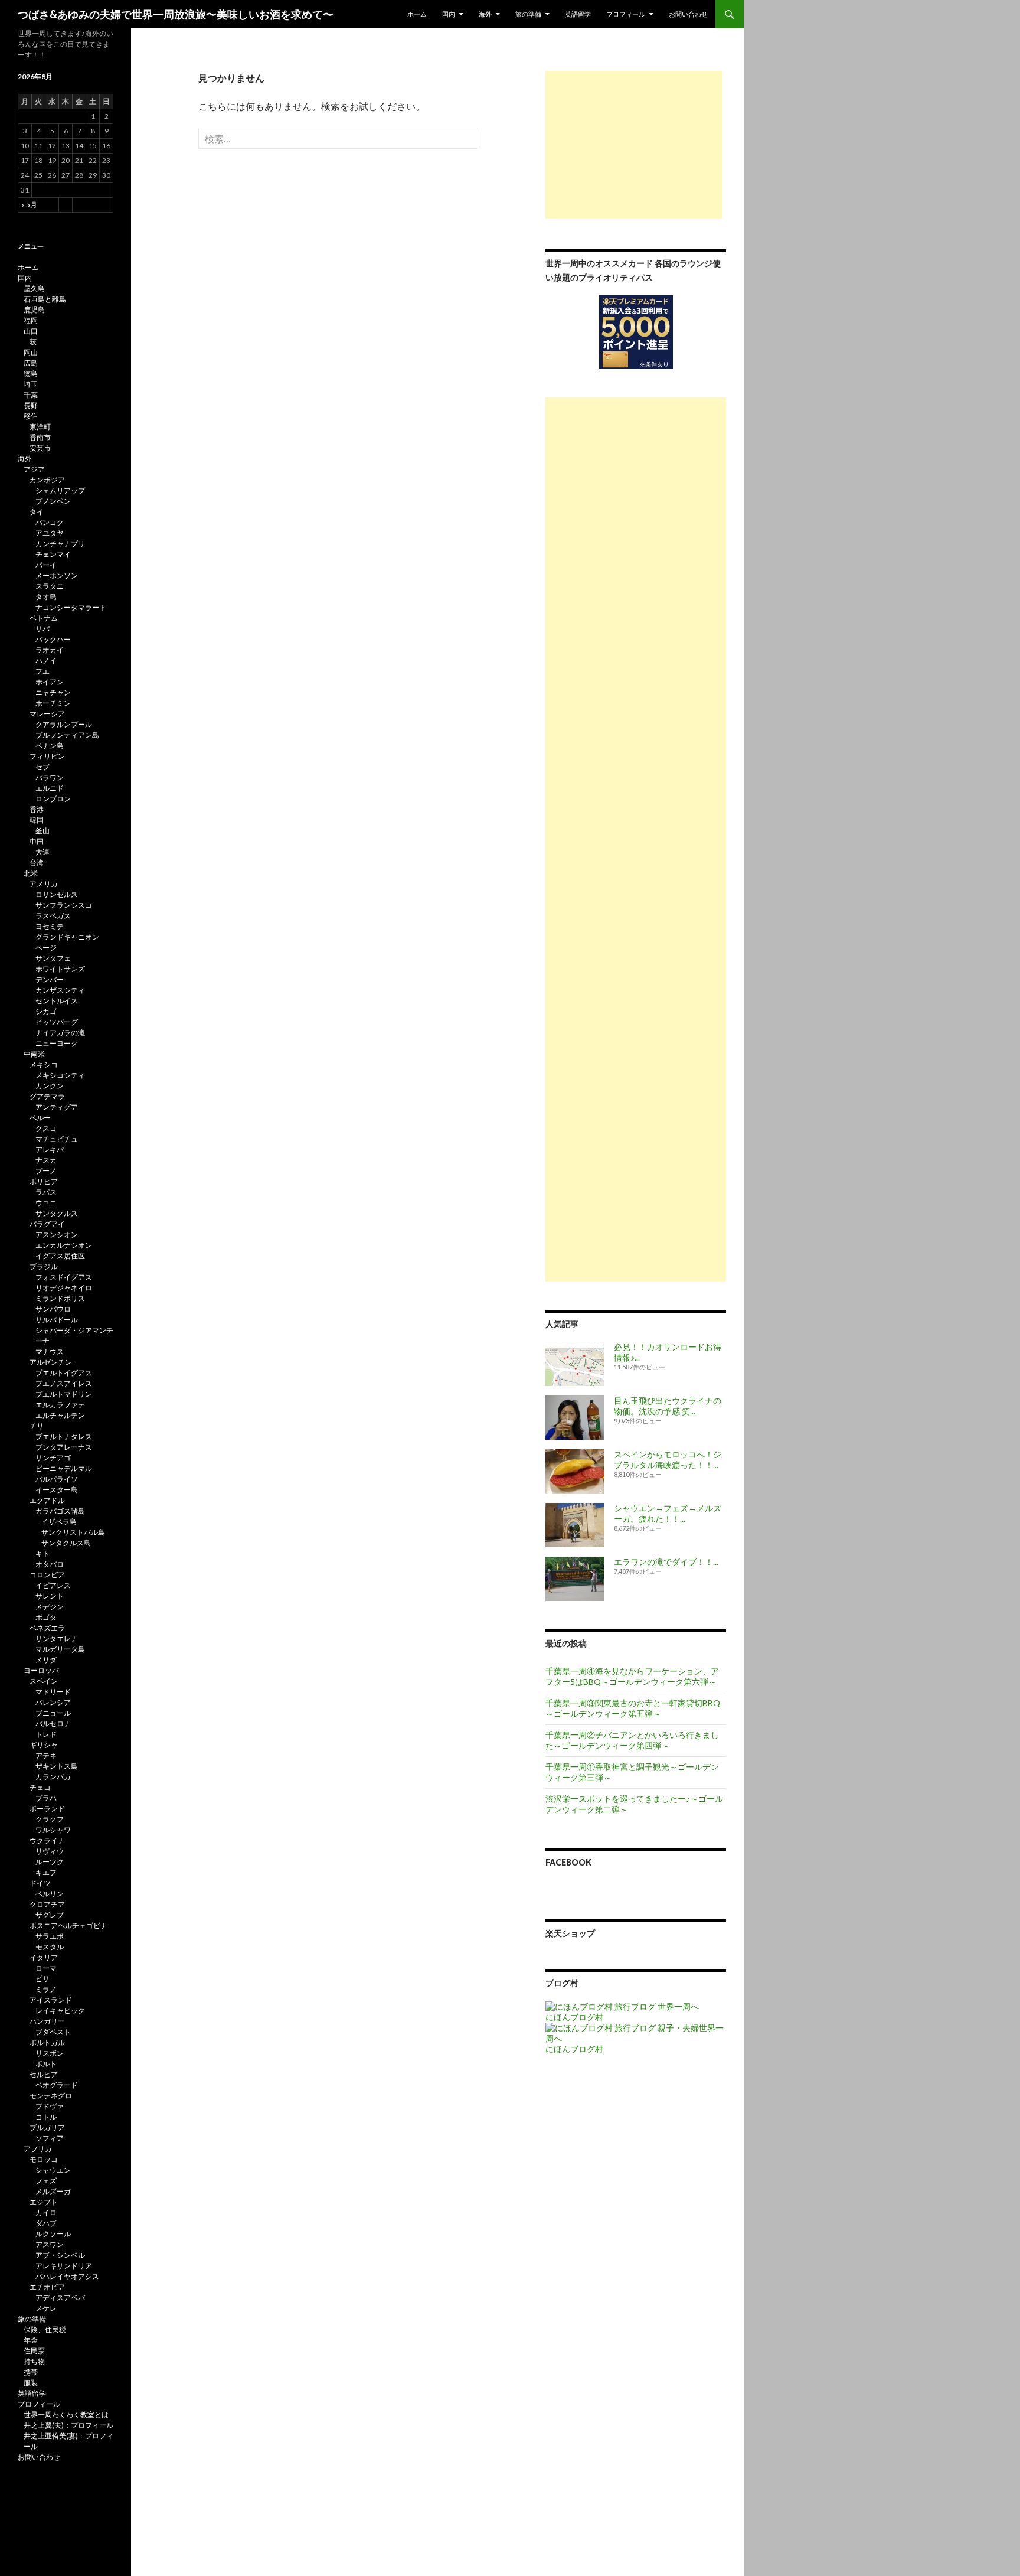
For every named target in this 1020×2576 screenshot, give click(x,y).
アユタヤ (50, 533)
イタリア (44, 1957)
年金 (31, 2340)
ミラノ (46, 1989)
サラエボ (50, 1936)
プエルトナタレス (64, 1437)
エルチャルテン (60, 1415)
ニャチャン (53, 692)
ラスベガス (53, 916)
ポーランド (47, 1809)
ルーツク (50, 1862)
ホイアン (50, 682)
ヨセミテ (50, 926)
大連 (42, 852)
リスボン (50, 2053)
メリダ (46, 1660)
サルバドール (57, 1320)
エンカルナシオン (64, 1245)
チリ (37, 1426)
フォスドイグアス (64, 1277)
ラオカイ (50, 650)
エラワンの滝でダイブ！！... (666, 1562)
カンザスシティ (60, 990)
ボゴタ (46, 1617)
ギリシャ (44, 1745)
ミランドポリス (60, 1298)
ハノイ (46, 661)
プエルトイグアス (64, 1373)
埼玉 (31, 384)
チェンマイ (53, 554)
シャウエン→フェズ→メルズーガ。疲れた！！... (668, 1513)
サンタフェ (53, 958)
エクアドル (47, 1500)
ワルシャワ (53, 1830)
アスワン (50, 2244)
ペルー (40, 1118)
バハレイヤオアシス (67, 2276)
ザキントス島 (57, 1766)
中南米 (34, 1054)
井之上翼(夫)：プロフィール (68, 2425)
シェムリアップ (60, 490)
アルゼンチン (51, 1362)
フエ (42, 671)
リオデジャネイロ (64, 1288)
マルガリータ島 (60, 1649)
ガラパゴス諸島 (60, 1511)
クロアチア (47, 1904)
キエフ (46, 1872)
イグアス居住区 (60, 1256)
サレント (50, 1596)
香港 (37, 809)
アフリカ (38, 2149)
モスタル (50, 1947)
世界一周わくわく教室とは (66, 2414)
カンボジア (47, 480)
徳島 (31, 374)
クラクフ (50, 1819)
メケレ (46, 2308)
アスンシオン (57, 1235)
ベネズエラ (47, 1628)
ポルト (46, 2064)
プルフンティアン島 (67, 735)
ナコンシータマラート (71, 607)
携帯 (31, 2372)
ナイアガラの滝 (60, 1033)
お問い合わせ (688, 14)
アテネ (46, 1755)
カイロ (46, 2213)
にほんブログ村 (574, 2017)
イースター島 (57, 1490)
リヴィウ (50, 1851)
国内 (449, 14)
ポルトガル (47, 2042)
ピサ (42, 1979)
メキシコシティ (60, 1075)
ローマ (46, 1968)
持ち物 (34, 2361)
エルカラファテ (60, 1405)
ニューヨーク (57, 1043)
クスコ (46, 1128)
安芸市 (40, 448)
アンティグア (57, 1107)
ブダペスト (53, 2032)
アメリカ (44, 884)
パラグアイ (47, 1224)
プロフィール (626, 14)
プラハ (46, 1798)
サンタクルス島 (66, 1543)
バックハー (53, 639)
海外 (485, 14)
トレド (46, 1734)
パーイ (46, 565)
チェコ (40, 1787)
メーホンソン (57, 575)
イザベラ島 (59, 1522)
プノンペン (53, 501)
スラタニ (50, 586)
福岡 (31, 320)
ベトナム (44, 618)
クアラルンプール (64, 724)
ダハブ (46, 2223)
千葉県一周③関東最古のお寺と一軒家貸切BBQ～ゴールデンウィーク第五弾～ (633, 1708)
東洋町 (40, 427)
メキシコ (44, 1064)
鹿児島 (34, 310)
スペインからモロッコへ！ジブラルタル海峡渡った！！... (668, 1460)
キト (42, 1553)
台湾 (37, 863)
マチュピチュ (57, 1139)
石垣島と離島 (45, 299)
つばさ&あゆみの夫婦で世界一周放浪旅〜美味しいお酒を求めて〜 (176, 14)
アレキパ (50, 1150)
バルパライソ (57, 1479)
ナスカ (46, 1160)
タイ (37, 512)
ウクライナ (47, 1840)
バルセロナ (53, 1724)
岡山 (31, 352)
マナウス (50, 1351)
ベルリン (50, 1894)
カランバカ (53, 1777)
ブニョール (53, 1713)
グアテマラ (47, 1096)
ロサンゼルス (57, 894)
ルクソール (53, 2234)
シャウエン (53, 2170)
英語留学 (578, 14)
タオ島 (46, 597)
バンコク (50, 522)
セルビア (44, 2074)
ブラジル (44, 1266)
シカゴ (46, 1011)
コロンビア (47, 1575)
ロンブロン (53, 799)
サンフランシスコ (64, 905)
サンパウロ (53, 1309)
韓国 (37, 820)
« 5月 (29, 205)
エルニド (50, 788)
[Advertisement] (634, 145)
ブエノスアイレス (64, 1383)
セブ (42, 767)
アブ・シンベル (60, 2255)
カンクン (50, 1086)
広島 (31, 363)
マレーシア (47, 714)
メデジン (50, 1607)
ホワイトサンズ (60, 969)
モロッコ (44, 2159)
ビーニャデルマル (64, 1468)
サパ (42, 629)
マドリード (53, 1692)
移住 (31, 416)
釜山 (42, 831)
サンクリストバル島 (73, 1532)
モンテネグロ (51, 2096)
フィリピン (47, 756)
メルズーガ (53, 2191)
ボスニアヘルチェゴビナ (68, 1926)
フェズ (46, 2181)
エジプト (44, 2202)
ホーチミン (53, 703)
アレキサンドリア (64, 2266)
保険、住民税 (45, 2329)
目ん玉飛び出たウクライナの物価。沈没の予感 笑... (668, 1406)
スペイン (44, 1681)
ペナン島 (50, 746)
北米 (31, 873)
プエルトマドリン (64, 1394)
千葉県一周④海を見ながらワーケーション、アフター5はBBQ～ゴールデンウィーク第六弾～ (632, 1676)
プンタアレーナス (64, 1447)
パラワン (50, 777)
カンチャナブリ (60, 544)
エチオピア (47, 2287)
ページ (46, 948)
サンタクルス (57, 1213)
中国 (37, 841)
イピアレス (53, 1585)
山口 (31, 331)
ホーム (417, 14)
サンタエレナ (57, 1638)
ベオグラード (57, 2085)
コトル (46, 2117)
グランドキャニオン (67, 937)
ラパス (46, 1192)
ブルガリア (47, 2127)
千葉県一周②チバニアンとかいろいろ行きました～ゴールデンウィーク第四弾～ (632, 1740)
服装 (31, 2383)
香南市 (40, 437)
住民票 (34, 2351)
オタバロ (50, 1564)
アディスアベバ (60, 2298)
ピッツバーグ (57, 1022)
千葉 (31, 395)
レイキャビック (60, 2011)
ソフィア (50, 2138)
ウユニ (46, 1203)
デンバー (50, 979)
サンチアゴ (53, 1458)
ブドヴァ (50, 2106)
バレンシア (53, 1702)
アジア (34, 469)
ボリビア (44, 1181)
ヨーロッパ (41, 1670)
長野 (31, 405)
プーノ (46, 1171)
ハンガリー (47, 2021)
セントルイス (57, 1001)
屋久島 (34, 288)
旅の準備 (528, 14)
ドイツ (40, 1883)
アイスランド (51, 2000)
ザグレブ (50, 1915)
